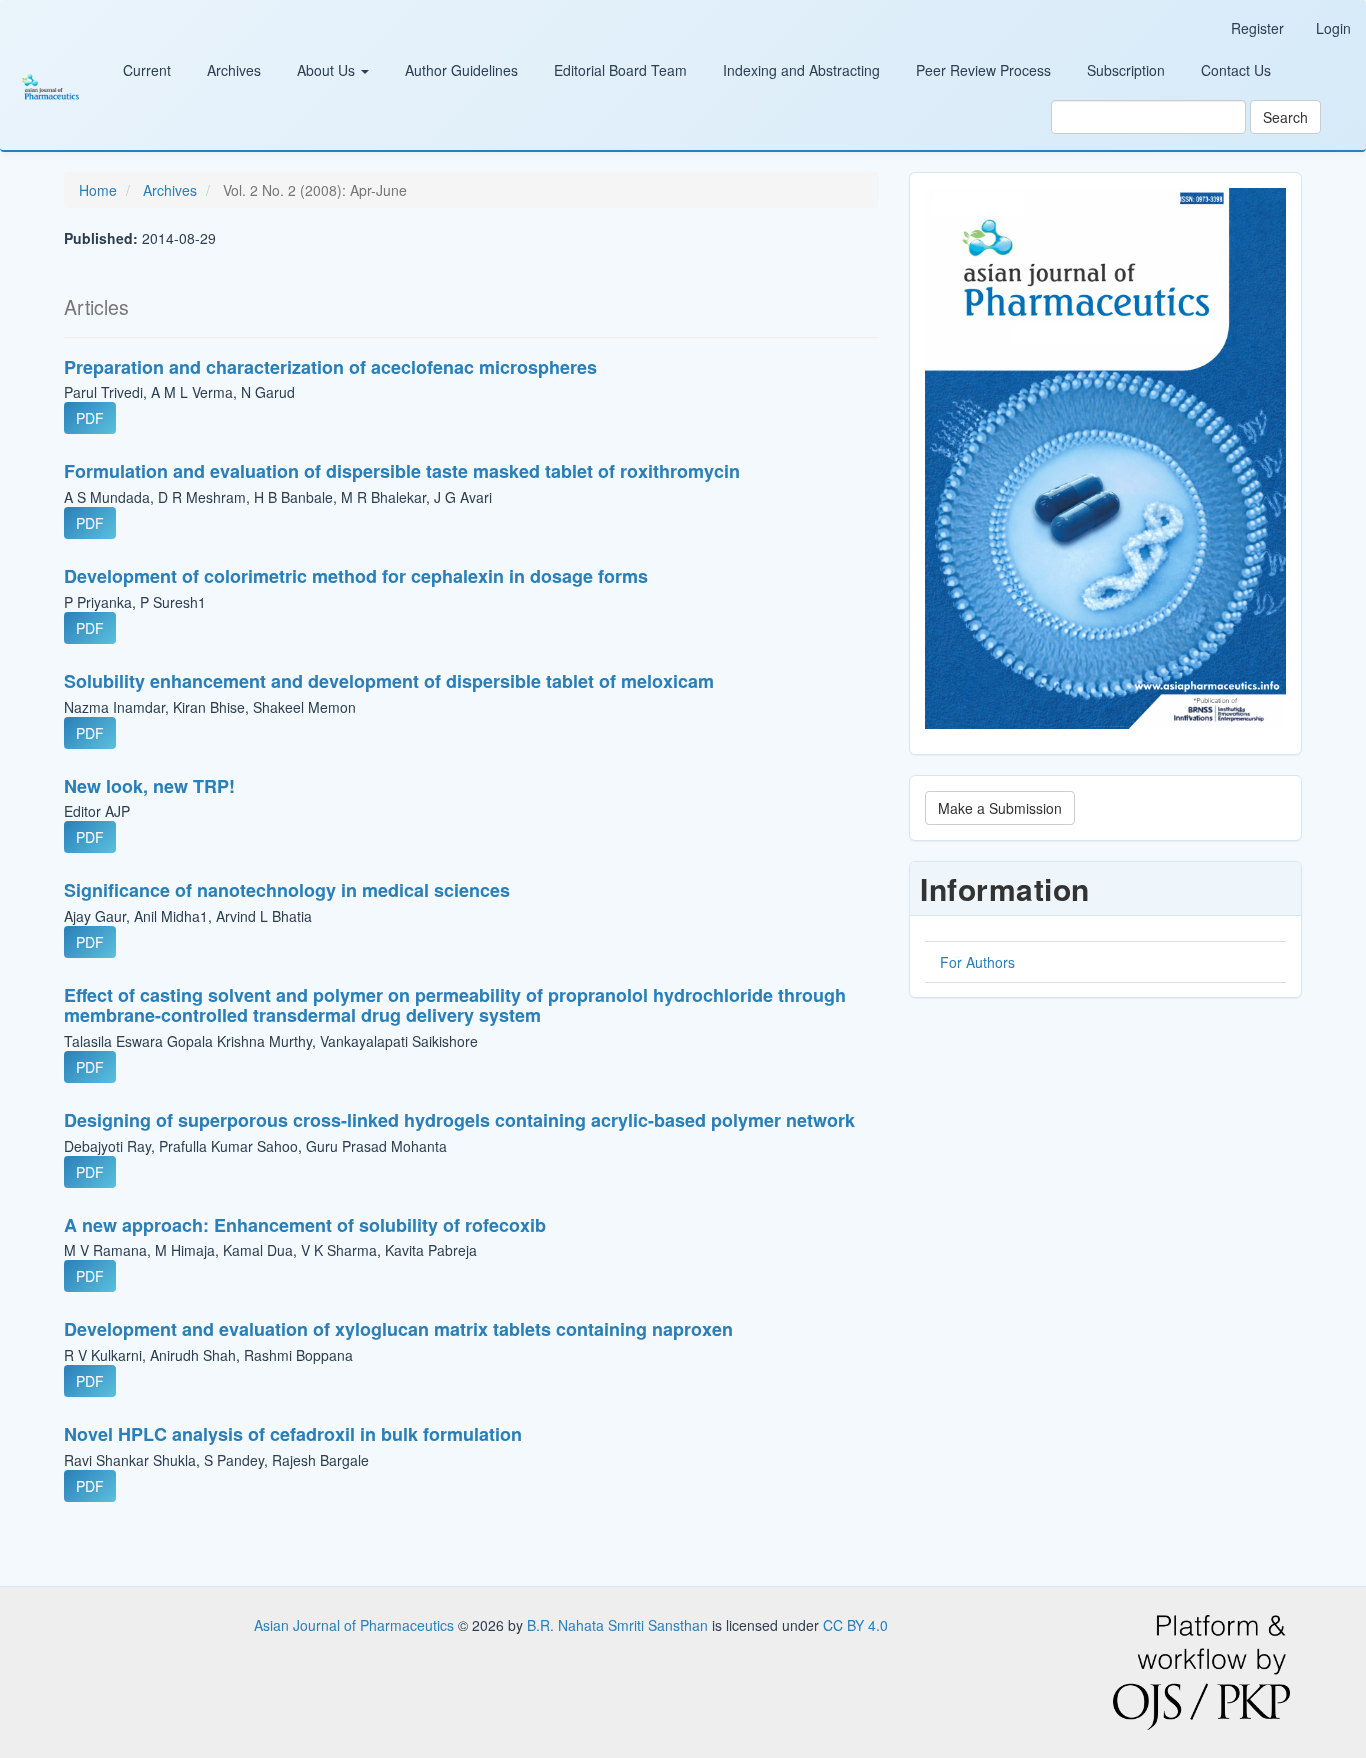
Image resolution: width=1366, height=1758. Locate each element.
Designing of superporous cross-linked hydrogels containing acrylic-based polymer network (459, 1120)
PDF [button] (90, 418)
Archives (234, 70)
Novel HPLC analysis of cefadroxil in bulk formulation (293, 1434)
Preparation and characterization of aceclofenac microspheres (330, 367)
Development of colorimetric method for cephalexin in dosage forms (356, 576)
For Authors (977, 962)
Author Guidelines (461, 70)
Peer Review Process (983, 70)
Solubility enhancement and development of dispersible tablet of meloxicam (389, 681)
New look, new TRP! (149, 786)
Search (1285, 117)
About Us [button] (328, 70)
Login (1333, 28)
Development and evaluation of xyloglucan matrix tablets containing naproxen (398, 1329)
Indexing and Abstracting (801, 70)
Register (1257, 28)
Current (147, 70)
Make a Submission (1000, 808)
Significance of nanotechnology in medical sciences (287, 890)
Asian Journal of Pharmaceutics (356, 1625)
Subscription (1126, 70)
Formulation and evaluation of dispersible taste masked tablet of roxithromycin (402, 471)
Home (98, 190)
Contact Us (1236, 70)
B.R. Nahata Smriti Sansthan (619, 1625)
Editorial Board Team (620, 70)
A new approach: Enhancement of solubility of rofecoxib (305, 1225)
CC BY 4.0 (855, 1625)
